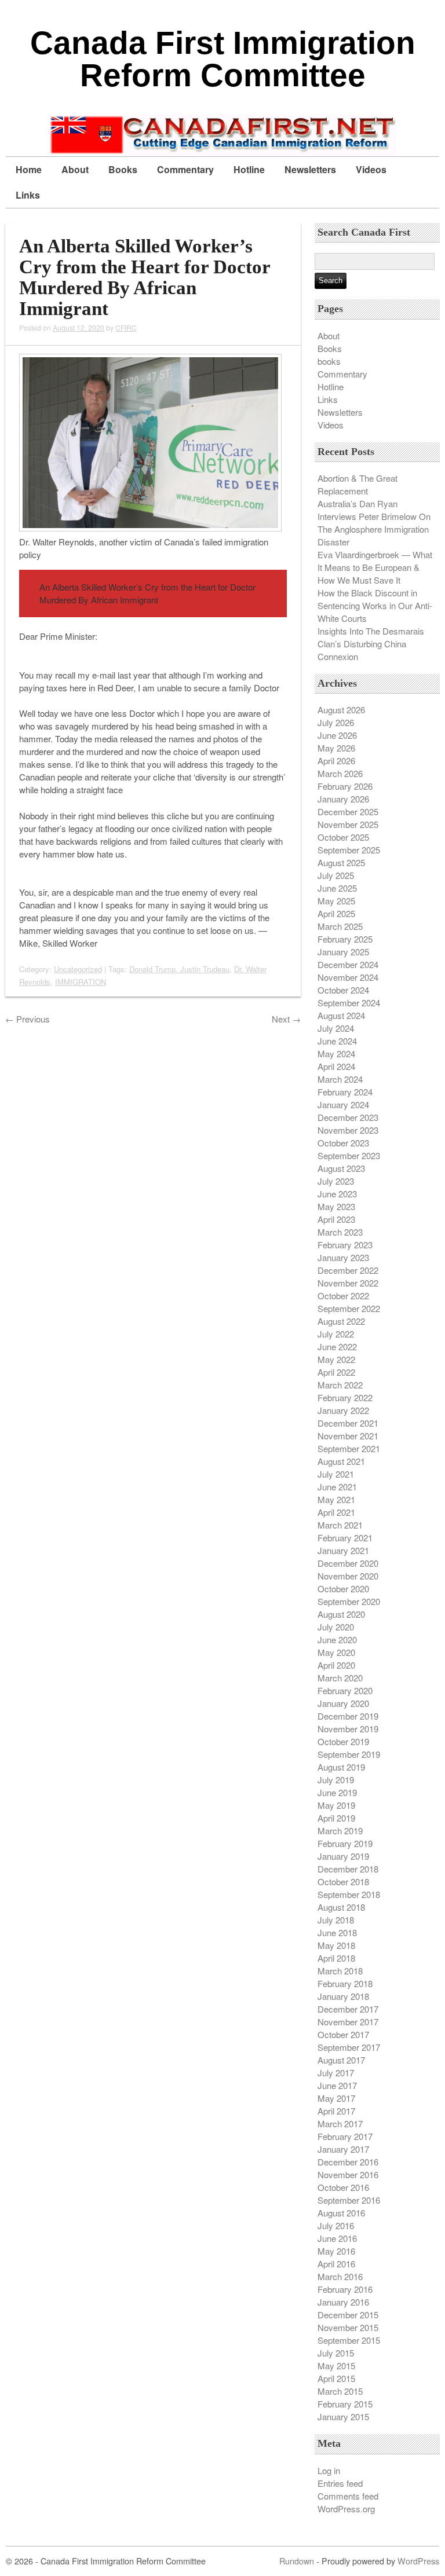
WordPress (418, 2561)
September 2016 (349, 2200)
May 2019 (336, 1805)
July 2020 (336, 1627)
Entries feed (340, 2483)
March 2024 (340, 1079)
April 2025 (336, 913)
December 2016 (348, 2162)
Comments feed (348, 2496)
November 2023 (348, 1130)
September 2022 (349, 1308)
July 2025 (336, 875)
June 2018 (337, 1932)
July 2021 (336, 1474)
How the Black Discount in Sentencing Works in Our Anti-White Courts (375, 605)
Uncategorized (78, 969)
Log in (329, 2470)
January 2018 (343, 1996)
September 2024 (349, 1003)
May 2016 (336, 2251)
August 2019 (341, 1767)
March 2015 (340, 2391)
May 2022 (336, 1359)
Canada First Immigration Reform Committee (223, 59)
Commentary (185, 169)
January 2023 (343, 1257)
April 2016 (336, 2264)
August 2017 (341, 2060)
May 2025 (336, 901)
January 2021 (343, 1550)
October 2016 (343, 2187)
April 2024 (336, 1066)
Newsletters (310, 169)
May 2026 (336, 748)
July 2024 (336, 1028)
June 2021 (337, 1487)
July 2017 (336, 2073)
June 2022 (337, 1346)
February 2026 (345, 786)
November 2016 (348, 2174)
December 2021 (348, 1423)
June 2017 (337, 2085)
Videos (371, 169)
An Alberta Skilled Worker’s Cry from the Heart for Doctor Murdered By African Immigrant (145, 277)
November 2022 (348, 1283)
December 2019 (348, 1716)
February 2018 (345, 1983)
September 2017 (349, 2047)
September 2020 (349, 1601)
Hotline (249, 169)
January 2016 (343, 2302)
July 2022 (336, 1334)
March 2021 (340, 1525)
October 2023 (343, 1143)
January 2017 (343, 2149)
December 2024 (348, 964)
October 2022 (343, 1296)
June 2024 (337, 1041)
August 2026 (341, 710)
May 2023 (336, 1206)
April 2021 (336, 1512)
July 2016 (336, 2225)
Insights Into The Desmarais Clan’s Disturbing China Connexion (371, 644)
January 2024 (343, 1104)
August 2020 (341, 1614)
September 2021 (349, 1448)
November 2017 (348, 2022)
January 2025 (343, 952)
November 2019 (348, 1729)
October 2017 (343, 2034)
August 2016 (341, 2213)
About (75, 169)
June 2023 (337, 1194)
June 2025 (337, 888)
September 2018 (349, 1894)
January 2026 (343, 799)
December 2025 (348, 811)
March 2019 (340, 1831)
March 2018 (340, 1971)
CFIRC (126, 327)
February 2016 (345, 2289)
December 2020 (348, 1563)
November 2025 (348, 824)
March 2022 (340, 1385)
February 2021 (345, 1538)
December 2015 (348, 2315)
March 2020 (340, 1678)
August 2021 (341, 1461)
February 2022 (345, 1397)
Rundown (297, 2561)
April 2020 (336, 1665)
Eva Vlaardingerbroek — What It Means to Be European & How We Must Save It (375, 567)
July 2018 (336, 1920)
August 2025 (341, 862)
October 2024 (343, 990)
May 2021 (336, 1499)
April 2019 (336, 1818)
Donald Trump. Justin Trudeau (179, 969)
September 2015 (349, 2340)
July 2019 (336, 1780)
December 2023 (348, 1117)
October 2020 (343, 1589)
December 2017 (348, 2009)
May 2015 (336, 2366)
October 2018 (343, 1881)
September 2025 (349, 850)
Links (28, 195)
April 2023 (336, 1219)
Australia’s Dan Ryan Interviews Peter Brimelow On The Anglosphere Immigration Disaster (374, 523)
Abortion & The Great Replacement (358, 484)
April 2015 (336, 2378)
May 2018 (336, 1945)
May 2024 (336, 1054)
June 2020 (337, 1639)
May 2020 (336, 1652)
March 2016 (340, 2276)
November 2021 (348, 1436)
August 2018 (341, 1907)
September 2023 (349, 1155)
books (329, 361)
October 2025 (343, 837)
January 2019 (343, 1856)
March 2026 (340, 773)
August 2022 (341, 1321)
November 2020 (348, 1576)
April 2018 (336, 1958)
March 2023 (340, 1232)
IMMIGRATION (81, 982)
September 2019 (349, 1754)
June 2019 (337, 1792)
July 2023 (336, 1181)
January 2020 (343, 1703)
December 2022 (348, 1270)
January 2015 (343, 2416)
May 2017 (336, 2098)
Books (123, 169)
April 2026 (336, 761)
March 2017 (340, 2124)
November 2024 (348, 977)
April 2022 (336, 1372)
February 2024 (345, 1092)
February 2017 (345, 2136)
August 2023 (341, 1168)
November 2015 (348, 2327)
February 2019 (345, 1843)
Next (286, 1019)
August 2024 (341, 1015)
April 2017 (336, 2111)
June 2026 (337, 735)
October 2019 (343, 1741)
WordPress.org (346, 2509)
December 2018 (348, 1869)
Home (29, 169)
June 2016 (337, 2238)
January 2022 (343, 1410)
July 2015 (336, 2353)
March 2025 (340, 926)
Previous (28, 1019)
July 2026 (336, 722)
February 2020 (345, 1690)
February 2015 (345, 2404)
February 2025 (345, 939)
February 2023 (345, 1245)
